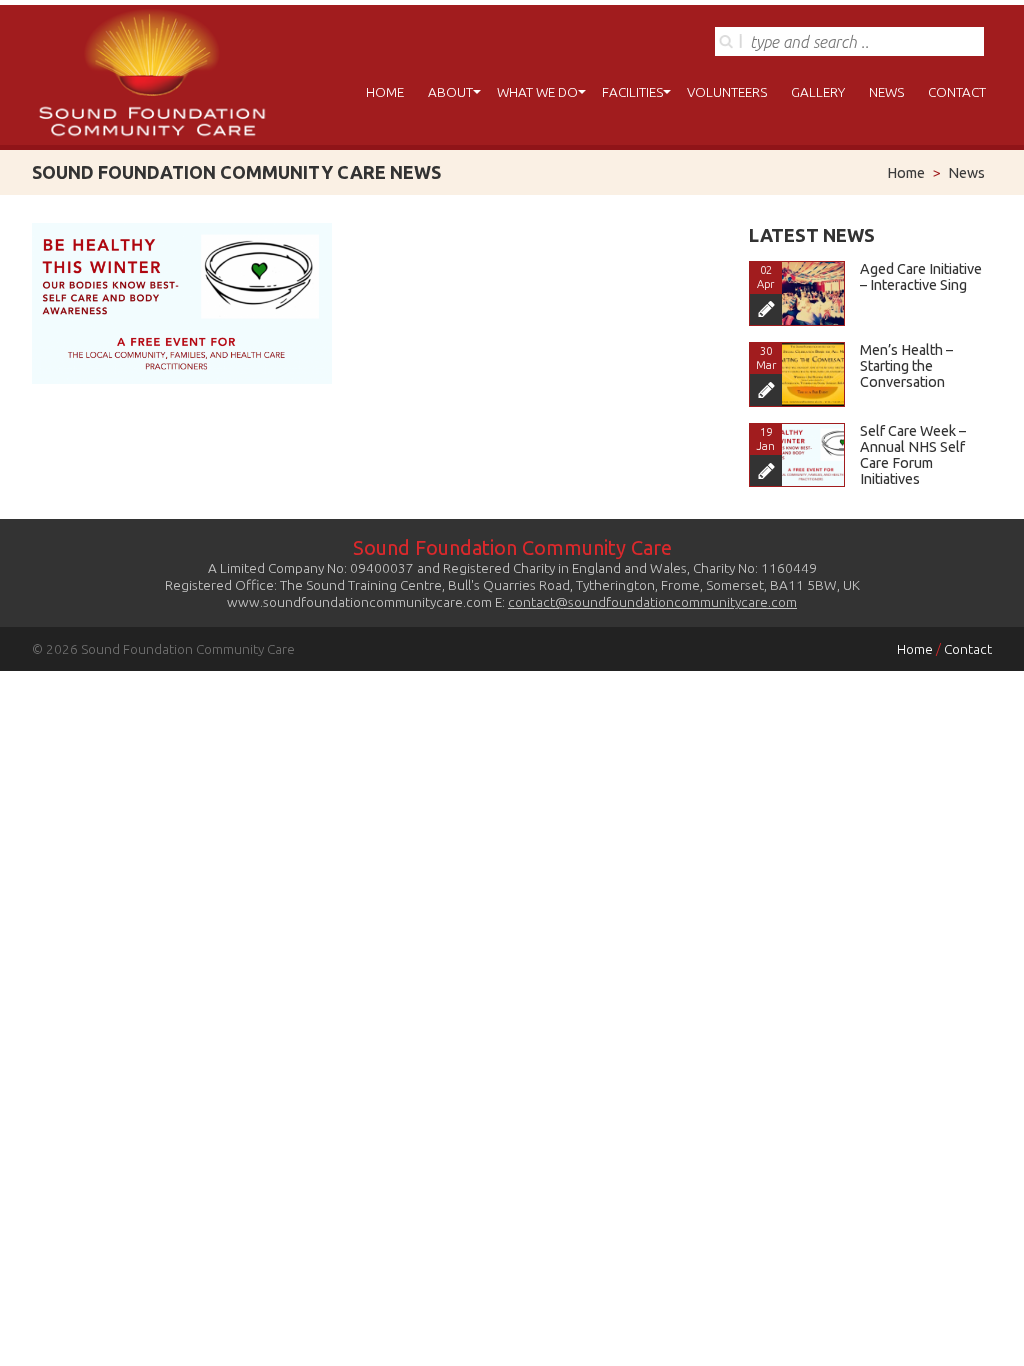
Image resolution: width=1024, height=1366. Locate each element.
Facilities (632, 92)
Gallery (818, 92)
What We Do (537, 92)
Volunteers (727, 92)
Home (385, 92)
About (450, 92)
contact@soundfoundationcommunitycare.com (652, 602)
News (886, 92)
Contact (957, 92)
